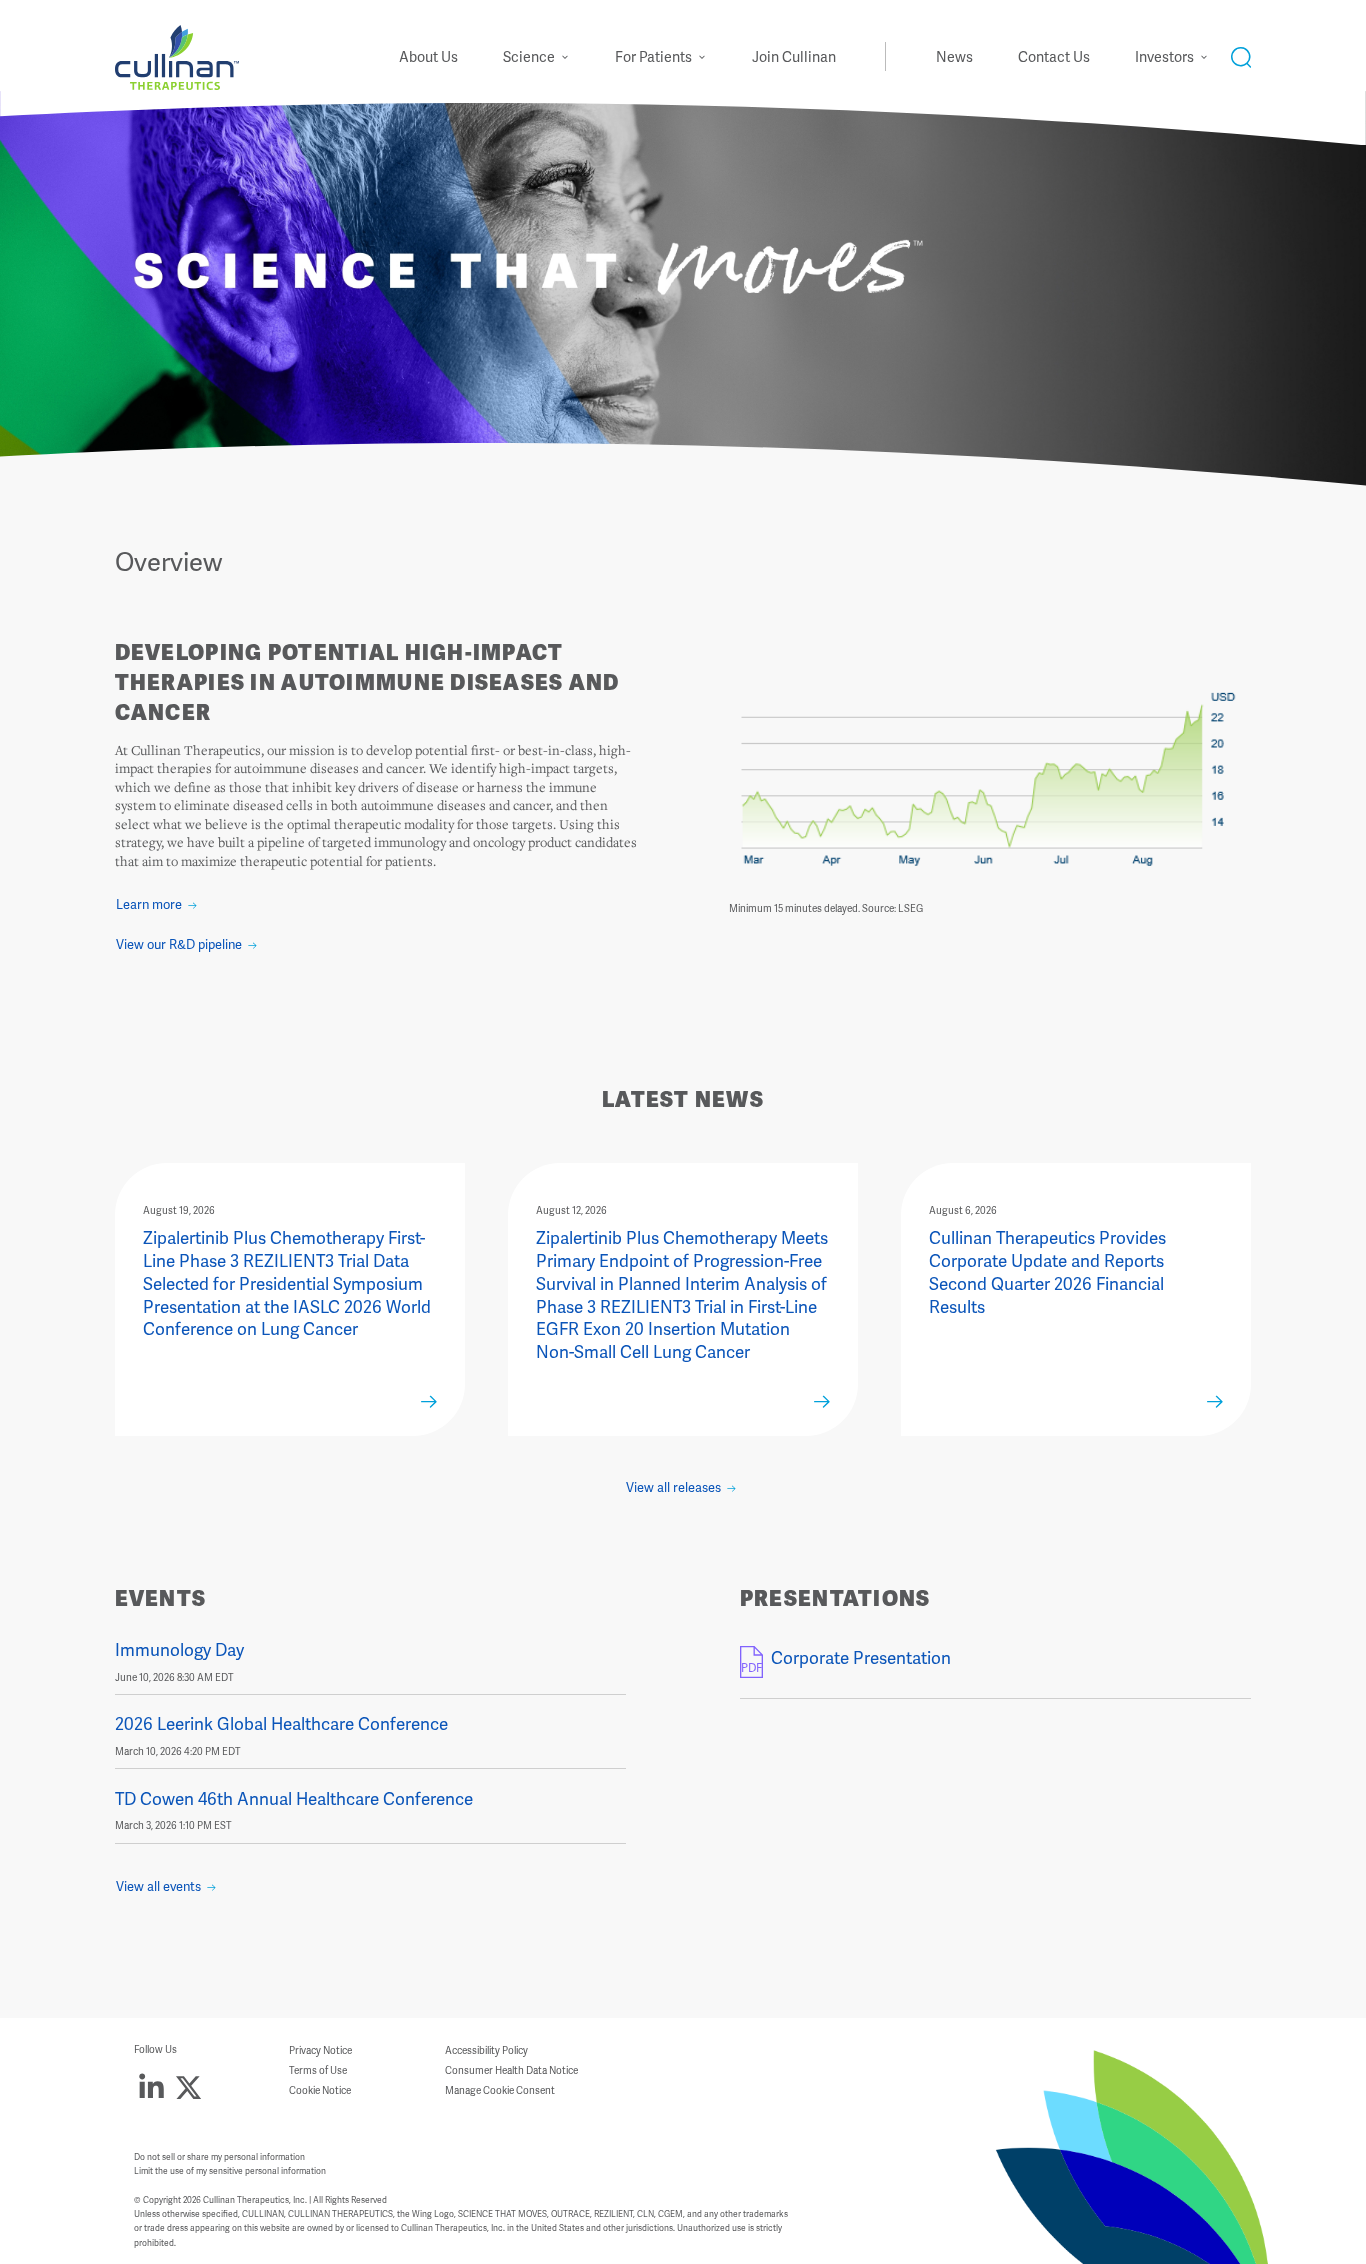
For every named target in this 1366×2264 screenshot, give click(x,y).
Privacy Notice (320, 2051)
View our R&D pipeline (179, 945)
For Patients (653, 57)
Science (529, 57)
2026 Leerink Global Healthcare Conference (281, 1724)
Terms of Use (318, 2071)
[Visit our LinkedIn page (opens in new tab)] (151, 2087)
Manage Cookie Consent (500, 2091)
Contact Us (1054, 57)
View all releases (673, 1488)
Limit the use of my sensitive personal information (230, 2171)
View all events (158, 1887)
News (954, 57)
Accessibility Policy (486, 2051)
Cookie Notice (320, 2091)
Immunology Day (179, 1650)
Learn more (149, 905)
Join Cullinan (794, 57)
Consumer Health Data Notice (511, 2071)
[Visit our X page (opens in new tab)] (188, 2087)
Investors (1164, 57)
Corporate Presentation (861, 1658)
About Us (428, 57)
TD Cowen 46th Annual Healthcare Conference (294, 1799)
